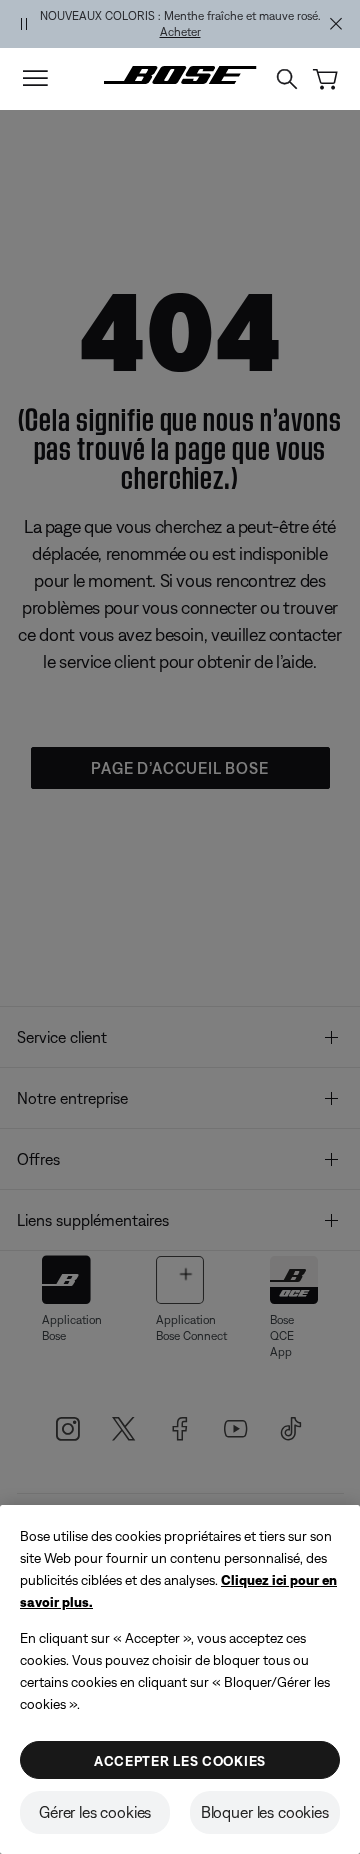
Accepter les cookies (180, 1761)
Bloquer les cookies (265, 1812)
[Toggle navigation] (35, 79)
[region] (180, 24)
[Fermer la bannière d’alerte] (336, 24)
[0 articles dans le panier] (325, 79)
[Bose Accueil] (180, 75)
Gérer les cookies (95, 1812)
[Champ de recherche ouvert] (287, 79)
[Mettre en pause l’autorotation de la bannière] (24, 24)
